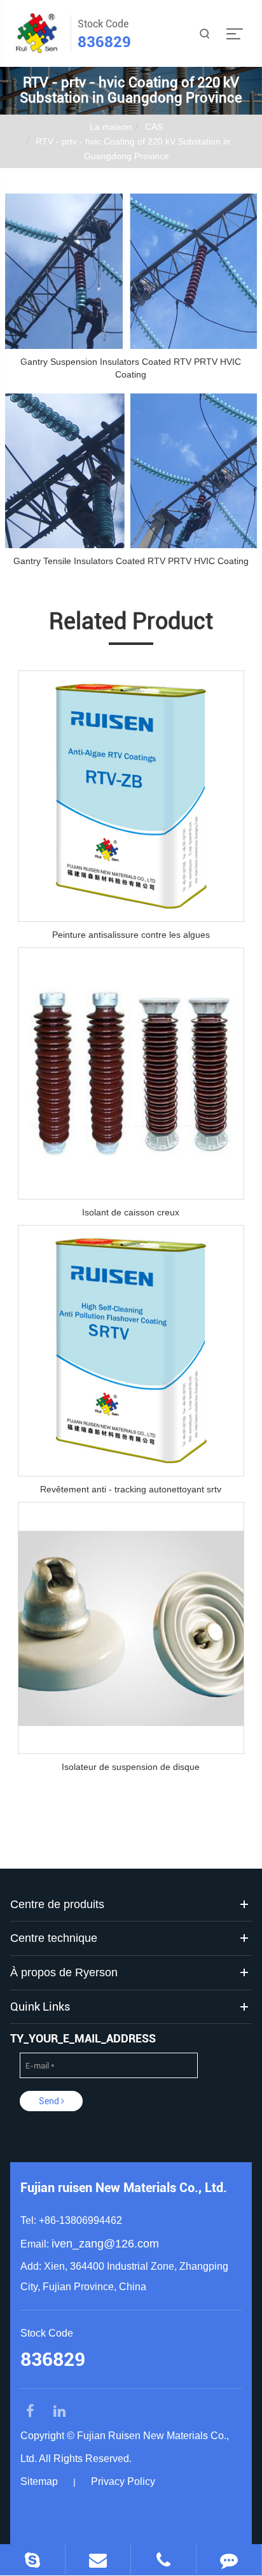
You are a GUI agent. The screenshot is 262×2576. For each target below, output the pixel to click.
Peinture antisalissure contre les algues (131, 935)
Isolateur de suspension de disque (131, 1767)
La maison (111, 127)
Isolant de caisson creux (131, 1212)
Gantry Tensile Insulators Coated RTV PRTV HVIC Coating (131, 561)
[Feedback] (229, 2560)
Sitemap (39, 2481)
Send (50, 2101)
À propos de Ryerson (64, 1972)
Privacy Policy (123, 2481)
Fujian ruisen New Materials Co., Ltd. (124, 2188)
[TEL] (163, 2560)
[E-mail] (98, 2560)
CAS (154, 127)
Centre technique (54, 1938)
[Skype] (32, 2560)
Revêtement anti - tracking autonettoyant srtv (131, 1489)
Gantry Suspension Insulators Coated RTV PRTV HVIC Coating (131, 368)
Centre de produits (57, 1904)
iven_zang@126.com (105, 2244)
